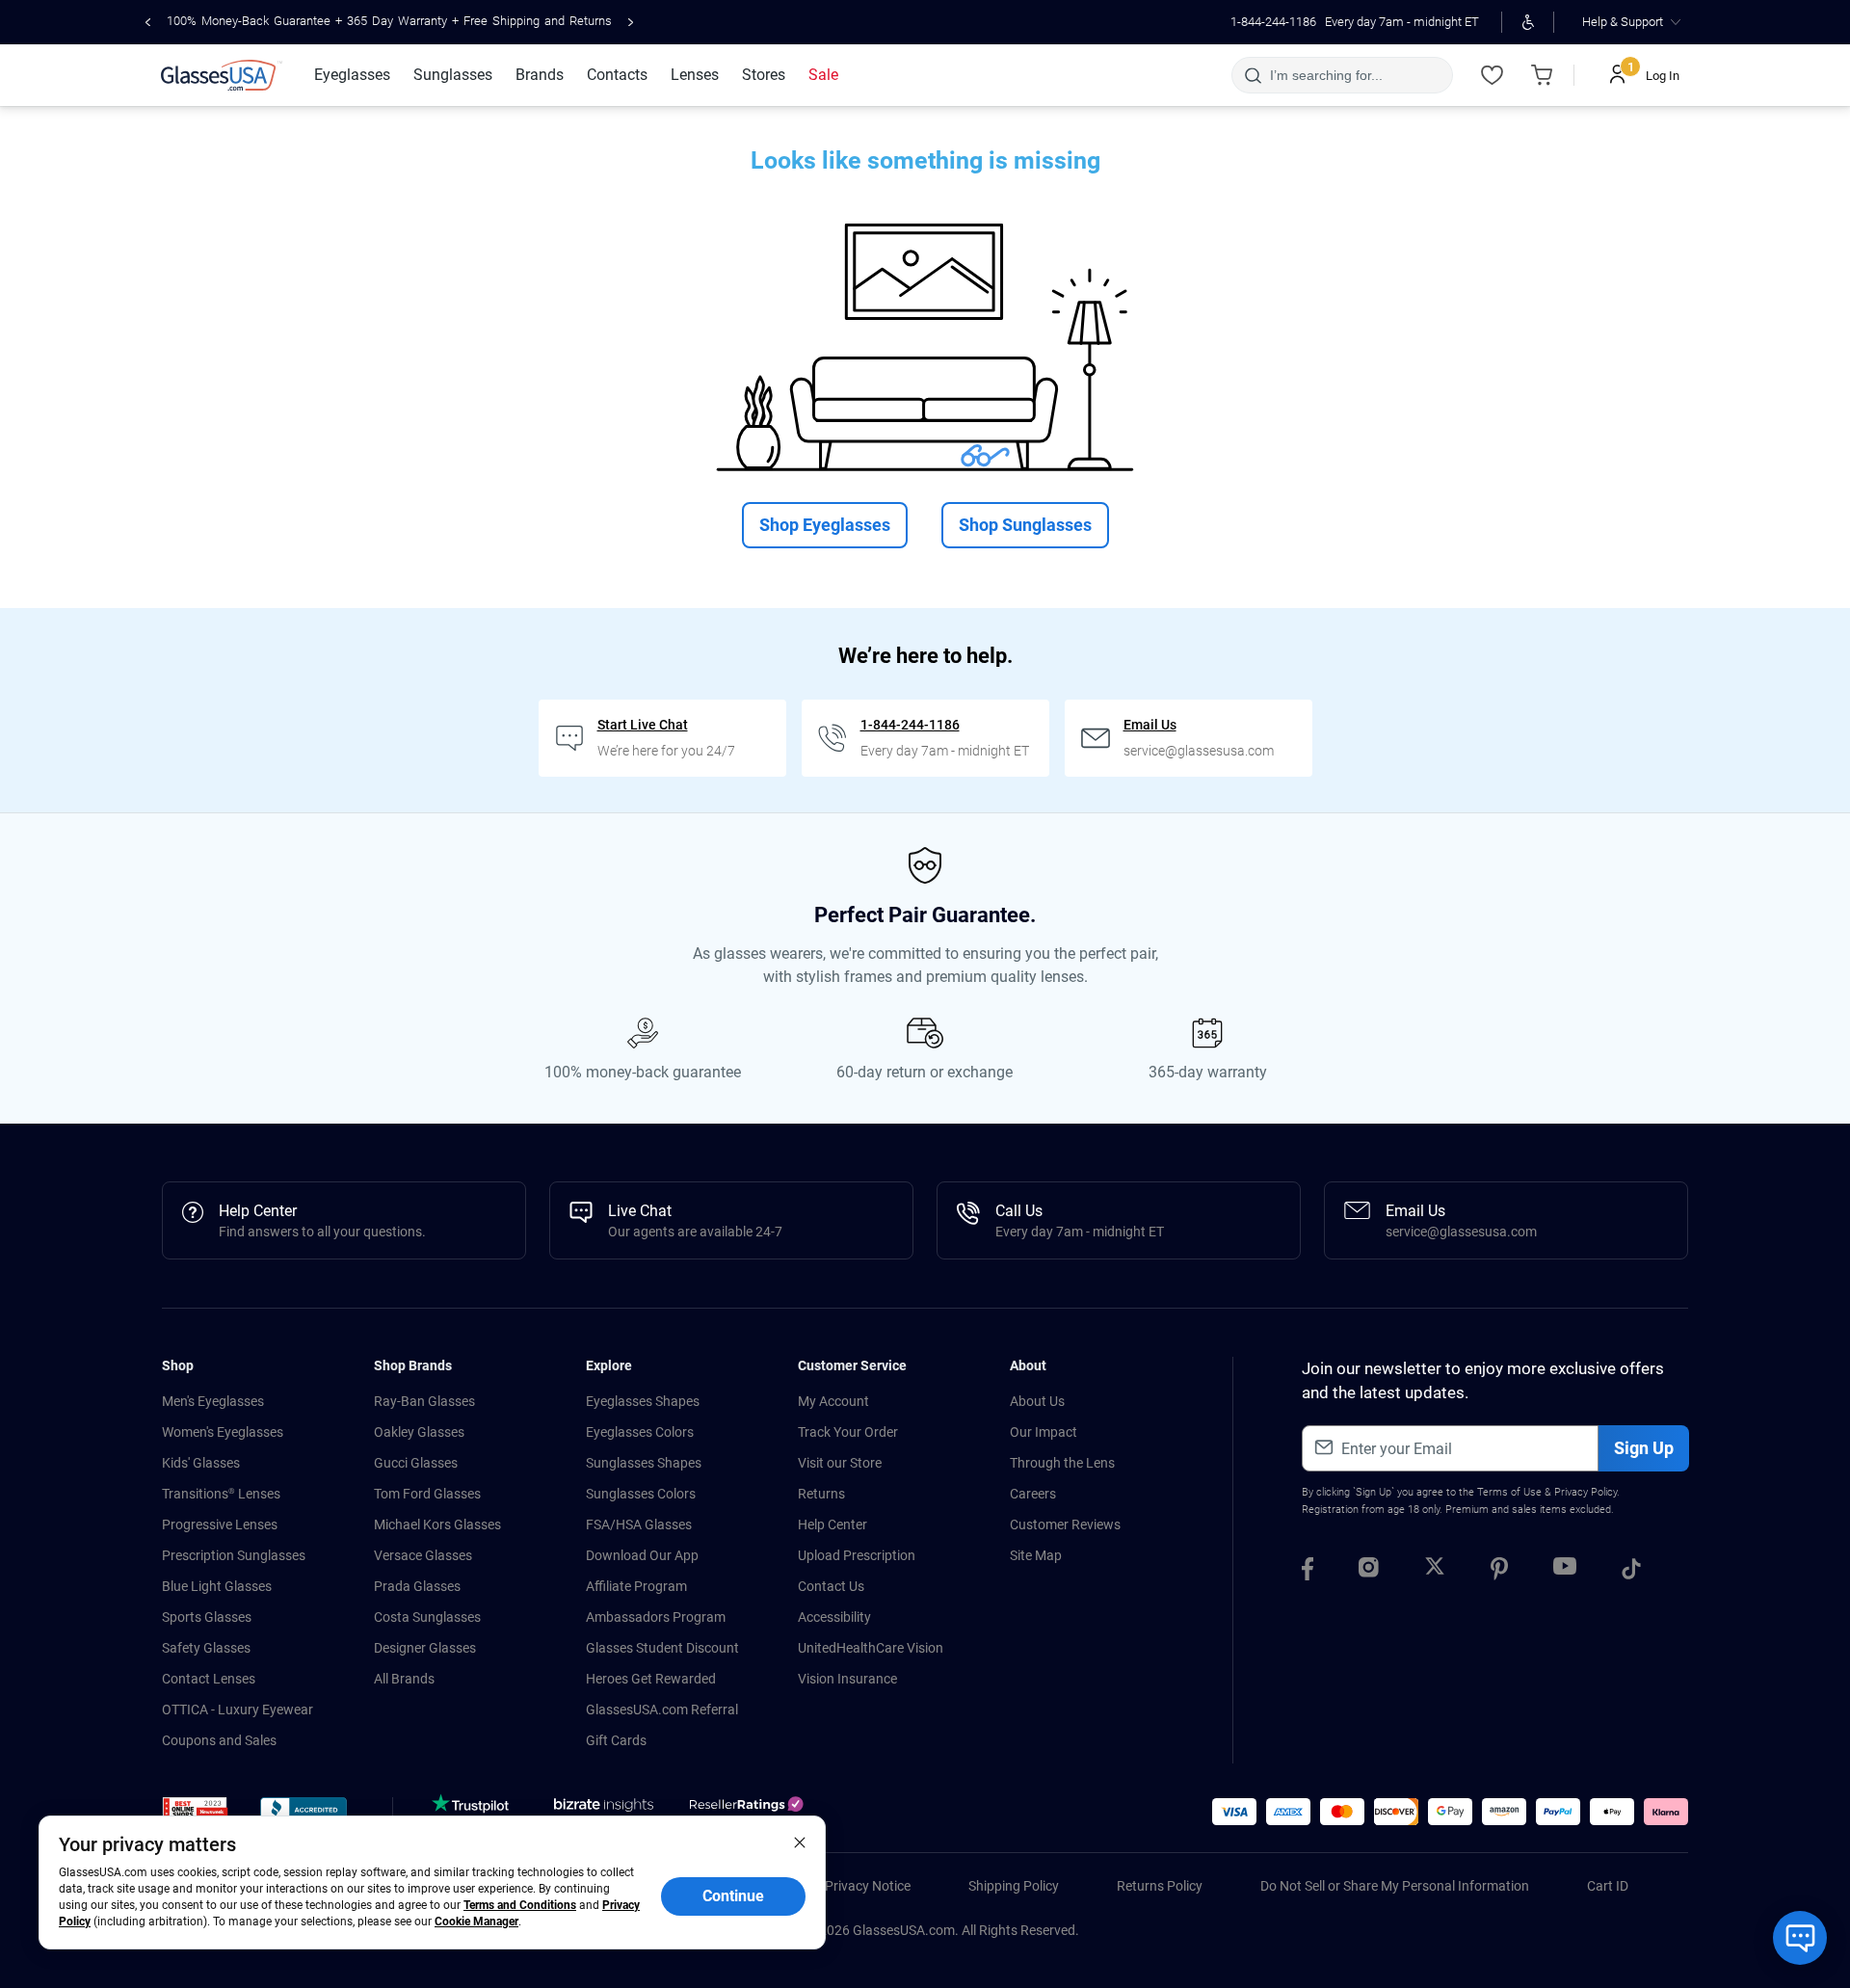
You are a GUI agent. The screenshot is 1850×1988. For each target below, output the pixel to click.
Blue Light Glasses (217, 1586)
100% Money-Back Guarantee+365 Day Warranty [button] (389, 21)
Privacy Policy (1586, 1492)
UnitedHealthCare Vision (871, 1648)
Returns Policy (1160, 1886)
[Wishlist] (1492, 75)
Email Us (1150, 725)
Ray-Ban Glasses (424, 1401)
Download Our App (642, 1555)
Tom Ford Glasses (427, 1494)
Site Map (1036, 1555)
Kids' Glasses (201, 1463)
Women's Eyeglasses (223, 1432)
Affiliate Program (636, 1586)
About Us (1037, 1401)
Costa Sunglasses (427, 1617)
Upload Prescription (857, 1555)
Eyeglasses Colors (640, 1432)
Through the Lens (1062, 1463)
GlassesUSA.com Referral (662, 1710)
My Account (833, 1401)
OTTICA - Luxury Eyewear (238, 1710)
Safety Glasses (206, 1648)
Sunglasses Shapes (644, 1463)
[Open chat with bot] (1800, 1938)
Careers (1033, 1494)
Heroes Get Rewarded (651, 1679)
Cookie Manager (476, 1922)
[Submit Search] (1252, 75)
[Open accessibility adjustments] (1528, 22)
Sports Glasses (207, 1617)
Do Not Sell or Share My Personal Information (1395, 1886)
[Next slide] (631, 22)
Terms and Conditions (520, 1905)
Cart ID (1608, 1886)
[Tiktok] (1631, 1572)
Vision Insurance (847, 1679)
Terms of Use (1509, 1492)
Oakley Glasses (419, 1432)
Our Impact (1044, 1432)
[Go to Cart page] (1542, 75)
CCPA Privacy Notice (849, 1886)
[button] (195, 1814)
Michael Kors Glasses (437, 1524)
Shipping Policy (1014, 1886)
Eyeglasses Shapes (643, 1401)
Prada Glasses (417, 1586)
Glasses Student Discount (662, 1648)
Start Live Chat (643, 725)
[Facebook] (1308, 1572)
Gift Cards (616, 1740)
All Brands (404, 1679)
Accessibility (834, 1617)
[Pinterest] (1499, 1572)
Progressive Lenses (220, 1524)
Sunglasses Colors (641, 1494)
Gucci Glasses (416, 1463)
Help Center (832, 1524)
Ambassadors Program (656, 1617)
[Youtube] (1565, 1572)
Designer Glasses (425, 1648)
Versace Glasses (423, 1555)
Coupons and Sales (219, 1740)
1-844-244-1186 (1273, 22)
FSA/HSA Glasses (639, 1524)
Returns (821, 1494)
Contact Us (831, 1586)
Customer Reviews (1065, 1524)
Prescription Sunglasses (234, 1555)
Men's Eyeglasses (213, 1401)
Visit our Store (840, 1463)
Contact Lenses (209, 1679)
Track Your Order (848, 1432)
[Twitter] (1435, 1572)
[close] (800, 1842)
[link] (222, 75)
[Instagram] (1369, 1572)
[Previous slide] (148, 22)
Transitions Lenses (221, 1494)
